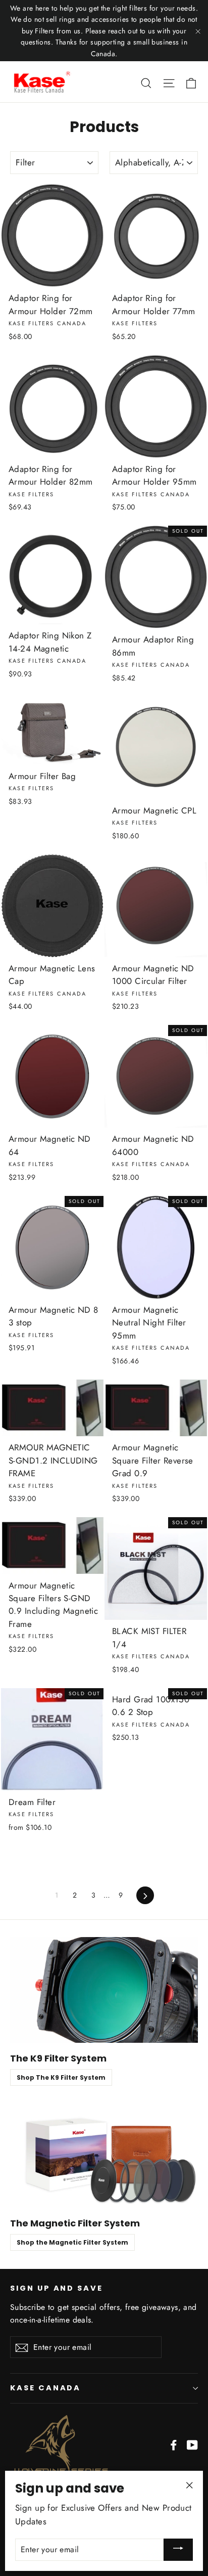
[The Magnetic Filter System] (104, 2155)
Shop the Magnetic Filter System (72, 2242)
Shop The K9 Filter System (61, 2077)
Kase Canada (45, 2388)
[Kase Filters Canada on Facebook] (174, 2444)
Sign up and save (57, 2288)
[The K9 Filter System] (104, 1990)
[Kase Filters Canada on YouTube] (192, 2444)
